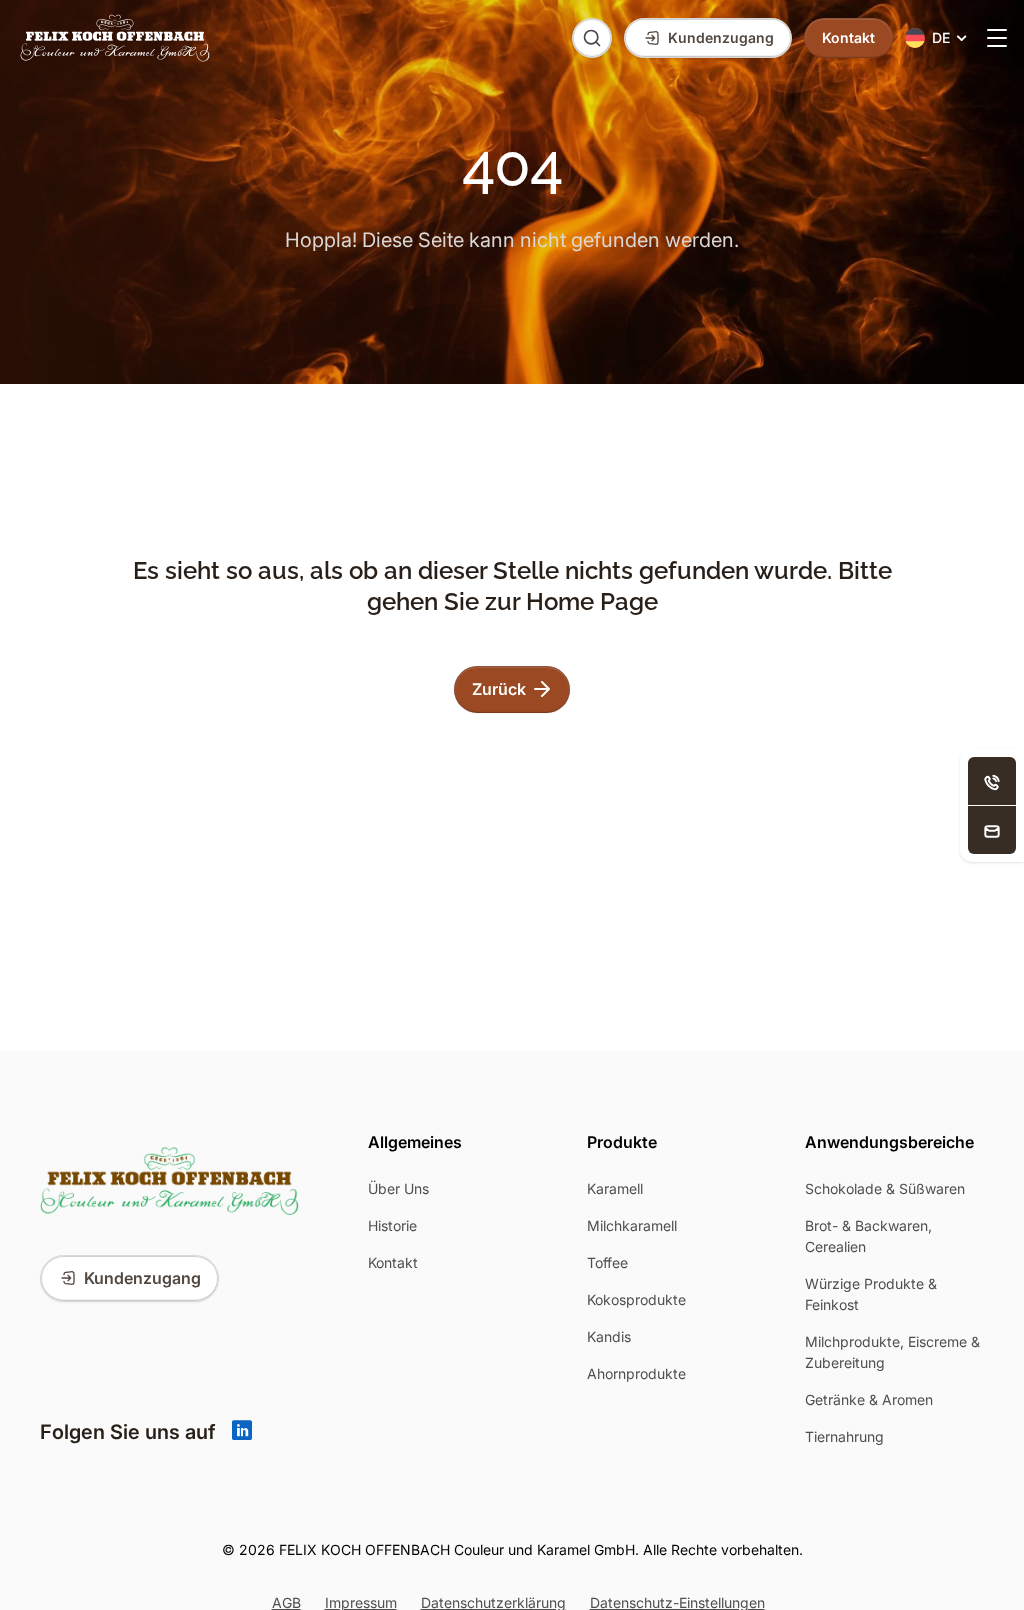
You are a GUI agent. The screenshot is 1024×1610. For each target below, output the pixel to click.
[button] (937, 38)
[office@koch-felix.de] (992, 830)
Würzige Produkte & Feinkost (871, 1294)
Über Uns (398, 1188)
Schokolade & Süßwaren (885, 1188)
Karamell (615, 1188)
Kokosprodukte (636, 1299)
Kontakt (393, 1262)
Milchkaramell (632, 1225)
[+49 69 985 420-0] (992, 781)
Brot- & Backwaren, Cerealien (868, 1236)
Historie (392, 1225)
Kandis (609, 1336)
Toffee (607, 1262)
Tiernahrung (844, 1436)
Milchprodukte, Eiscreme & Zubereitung (892, 1352)
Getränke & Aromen (869, 1399)
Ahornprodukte (636, 1373)
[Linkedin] (242, 1432)
